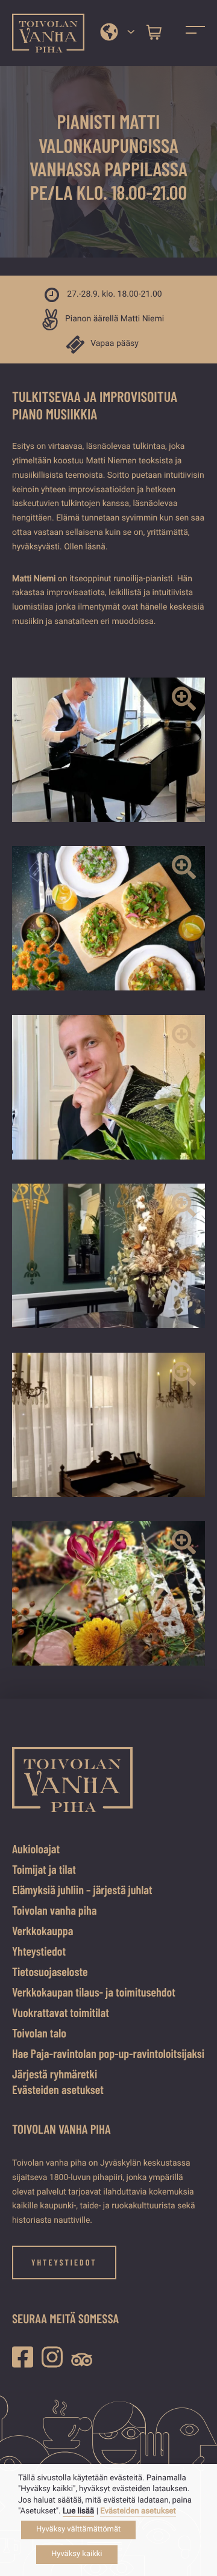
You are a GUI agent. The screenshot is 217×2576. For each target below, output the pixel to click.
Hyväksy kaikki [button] (77, 2554)
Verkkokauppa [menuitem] (42, 1930)
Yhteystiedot (64, 2262)
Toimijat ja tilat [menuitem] (44, 1869)
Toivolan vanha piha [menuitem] (54, 1910)
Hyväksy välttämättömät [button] (78, 2529)
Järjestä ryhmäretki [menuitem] (55, 2074)
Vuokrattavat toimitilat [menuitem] (61, 2012)
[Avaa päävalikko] (195, 33)
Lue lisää (78, 2511)
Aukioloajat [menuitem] (36, 1849)
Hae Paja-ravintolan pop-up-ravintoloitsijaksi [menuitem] (108, 2053)
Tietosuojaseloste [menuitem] (50, 1971)
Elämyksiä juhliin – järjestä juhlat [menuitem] (82, 1889)
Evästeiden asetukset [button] (58, 2089)
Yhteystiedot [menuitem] (39, 1951)
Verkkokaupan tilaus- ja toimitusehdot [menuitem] (94, 1992)
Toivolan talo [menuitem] (39, 2033)
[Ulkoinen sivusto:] (26, 2357)
